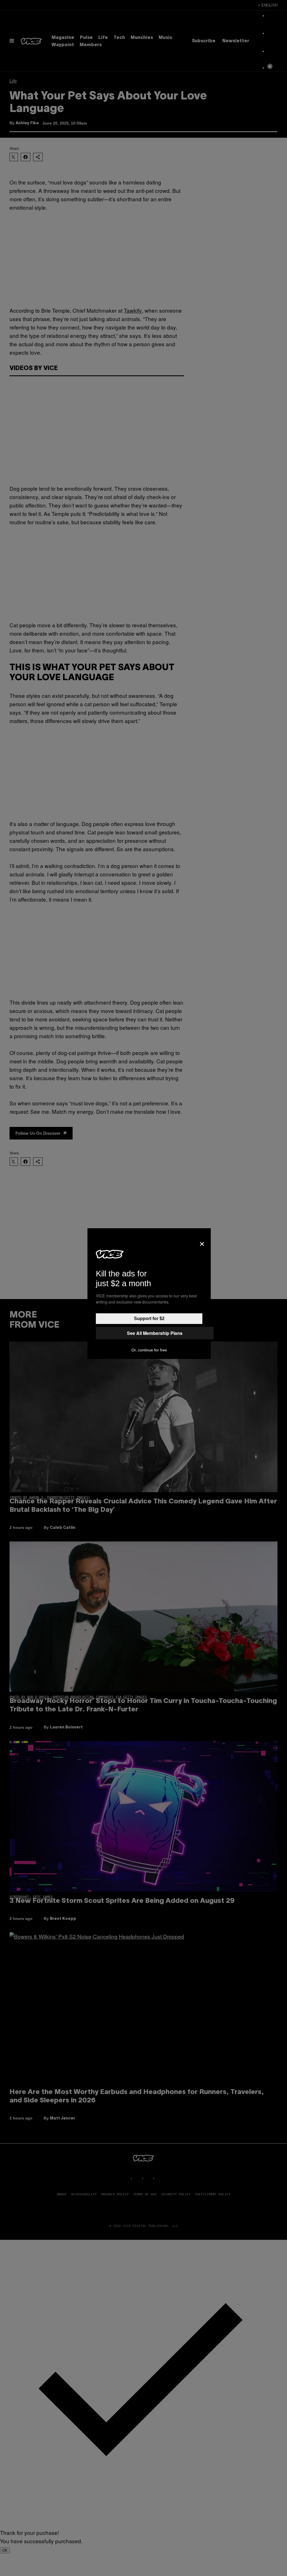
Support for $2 (149, 1319)
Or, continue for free (149, 1350)
